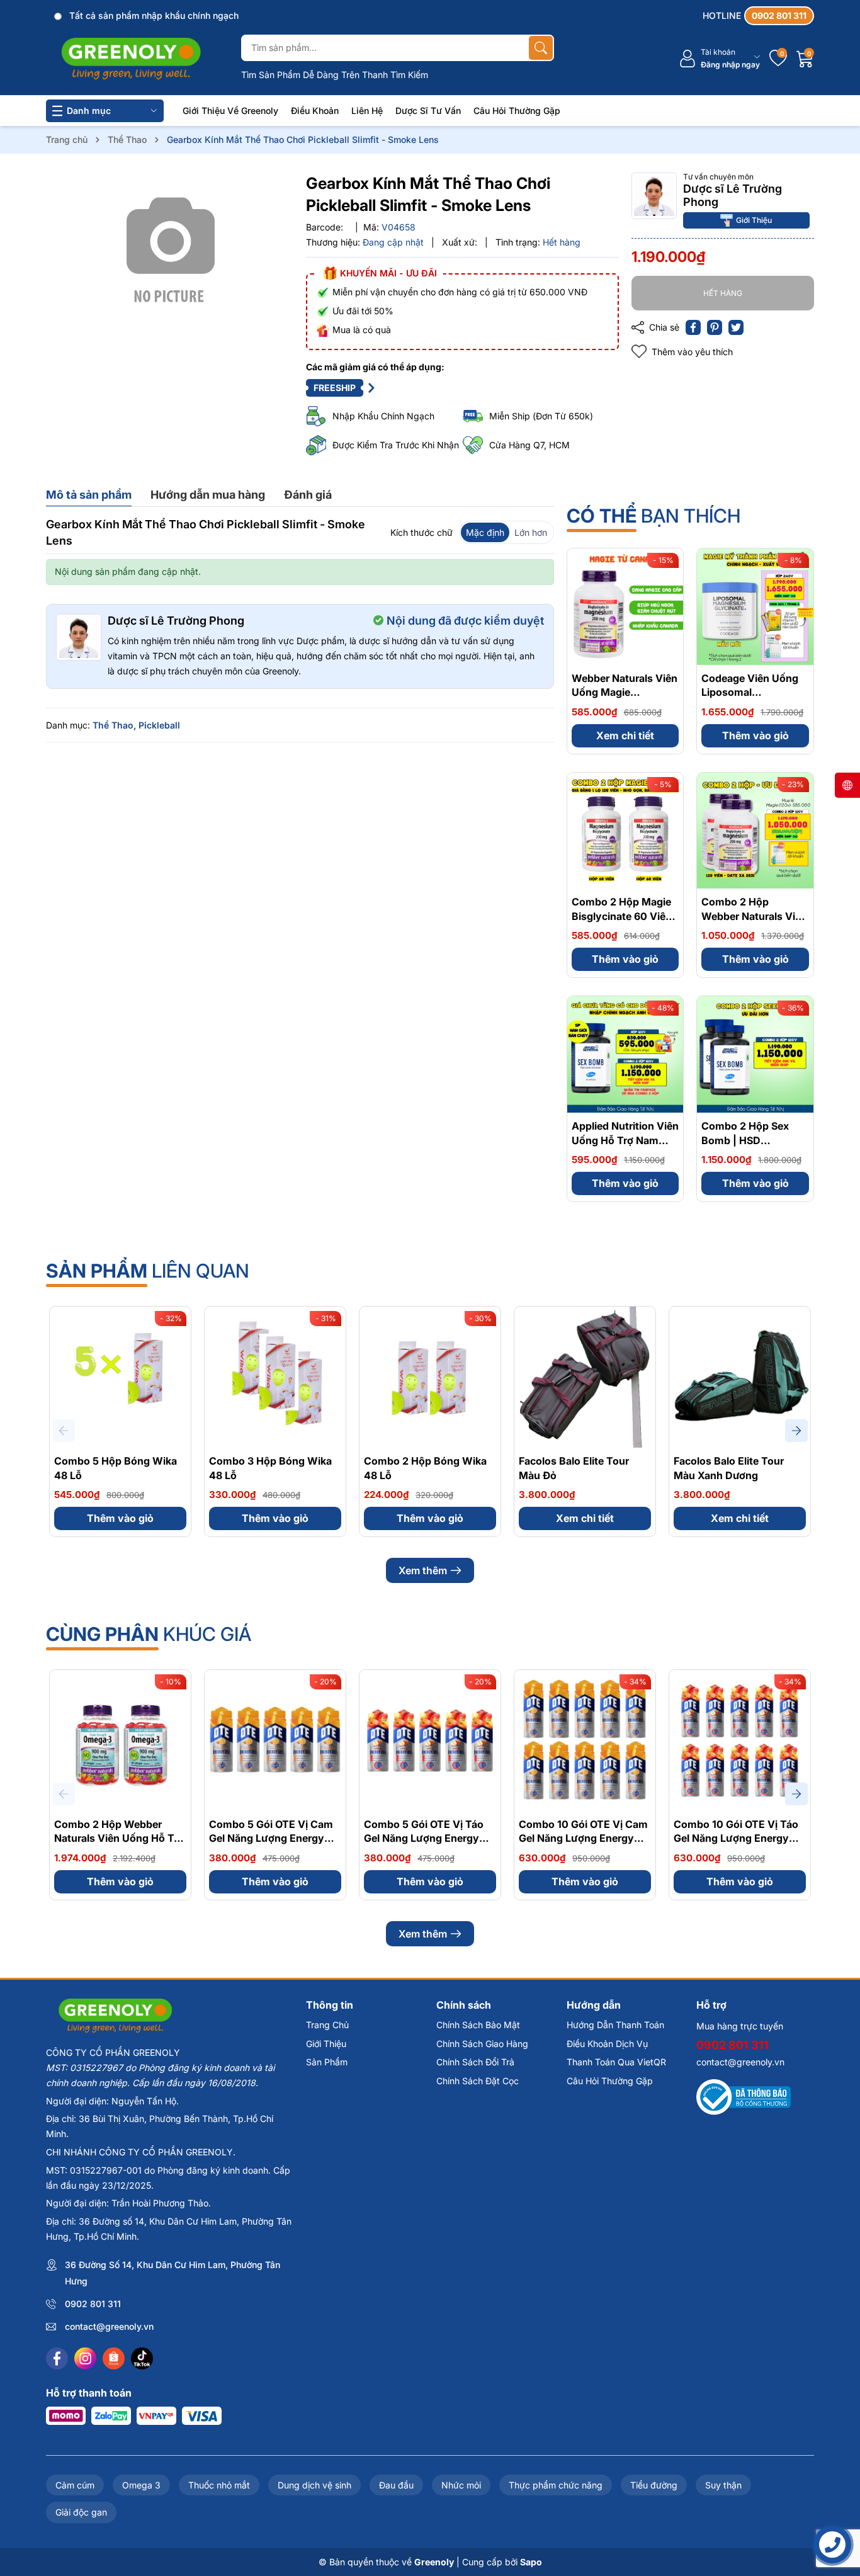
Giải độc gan (81, 2512)
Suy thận (723, 2485)
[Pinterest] (715, 327)
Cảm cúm (75, 2485)
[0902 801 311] (758, 16)
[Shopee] (114, 2358)
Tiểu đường (654, 2485)
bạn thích (653, 516)
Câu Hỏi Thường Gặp (517, 111)
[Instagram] (85, 2358)
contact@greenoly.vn (109, 2326)
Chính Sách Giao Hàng (482, 2044)
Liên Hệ (367, 111)
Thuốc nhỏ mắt (219, 2485)
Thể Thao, (114, 725)
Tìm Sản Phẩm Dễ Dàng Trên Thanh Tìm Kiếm (335, 75)
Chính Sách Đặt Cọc (478, 2081)
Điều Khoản (315, 111)
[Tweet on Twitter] (736, 327)
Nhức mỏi (461, 2485)
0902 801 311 (93, 2304)
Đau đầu (396, 2485)
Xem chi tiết (625, 735)
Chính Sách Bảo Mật (478, 2025)
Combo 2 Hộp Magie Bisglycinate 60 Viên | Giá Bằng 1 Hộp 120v (625, 916)
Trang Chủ (327, 2025)
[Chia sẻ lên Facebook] (693, 327)
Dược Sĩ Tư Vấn (428, 111)
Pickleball (159, 725)
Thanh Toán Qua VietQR (616, 2062)
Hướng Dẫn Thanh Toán (615, 2025)
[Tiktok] (142, 2358)
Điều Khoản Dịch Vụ (607, 2044)
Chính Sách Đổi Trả (475, 2062)
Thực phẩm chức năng (556, 2485)
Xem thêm (423, 1570)
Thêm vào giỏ (755, 735)
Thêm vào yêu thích (692, 352)
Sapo (531, 2562)
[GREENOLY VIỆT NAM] (131, 59)
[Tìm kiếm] (541, 48)
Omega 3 (141, 2485)
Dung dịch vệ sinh (314, 2485)
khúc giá (149, 1634)
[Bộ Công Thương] (744, 2097)
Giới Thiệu (754, 219)
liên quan (148, 1271)
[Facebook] (57, 2358)
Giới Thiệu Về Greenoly (230, 111)
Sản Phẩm (327, 2062)
